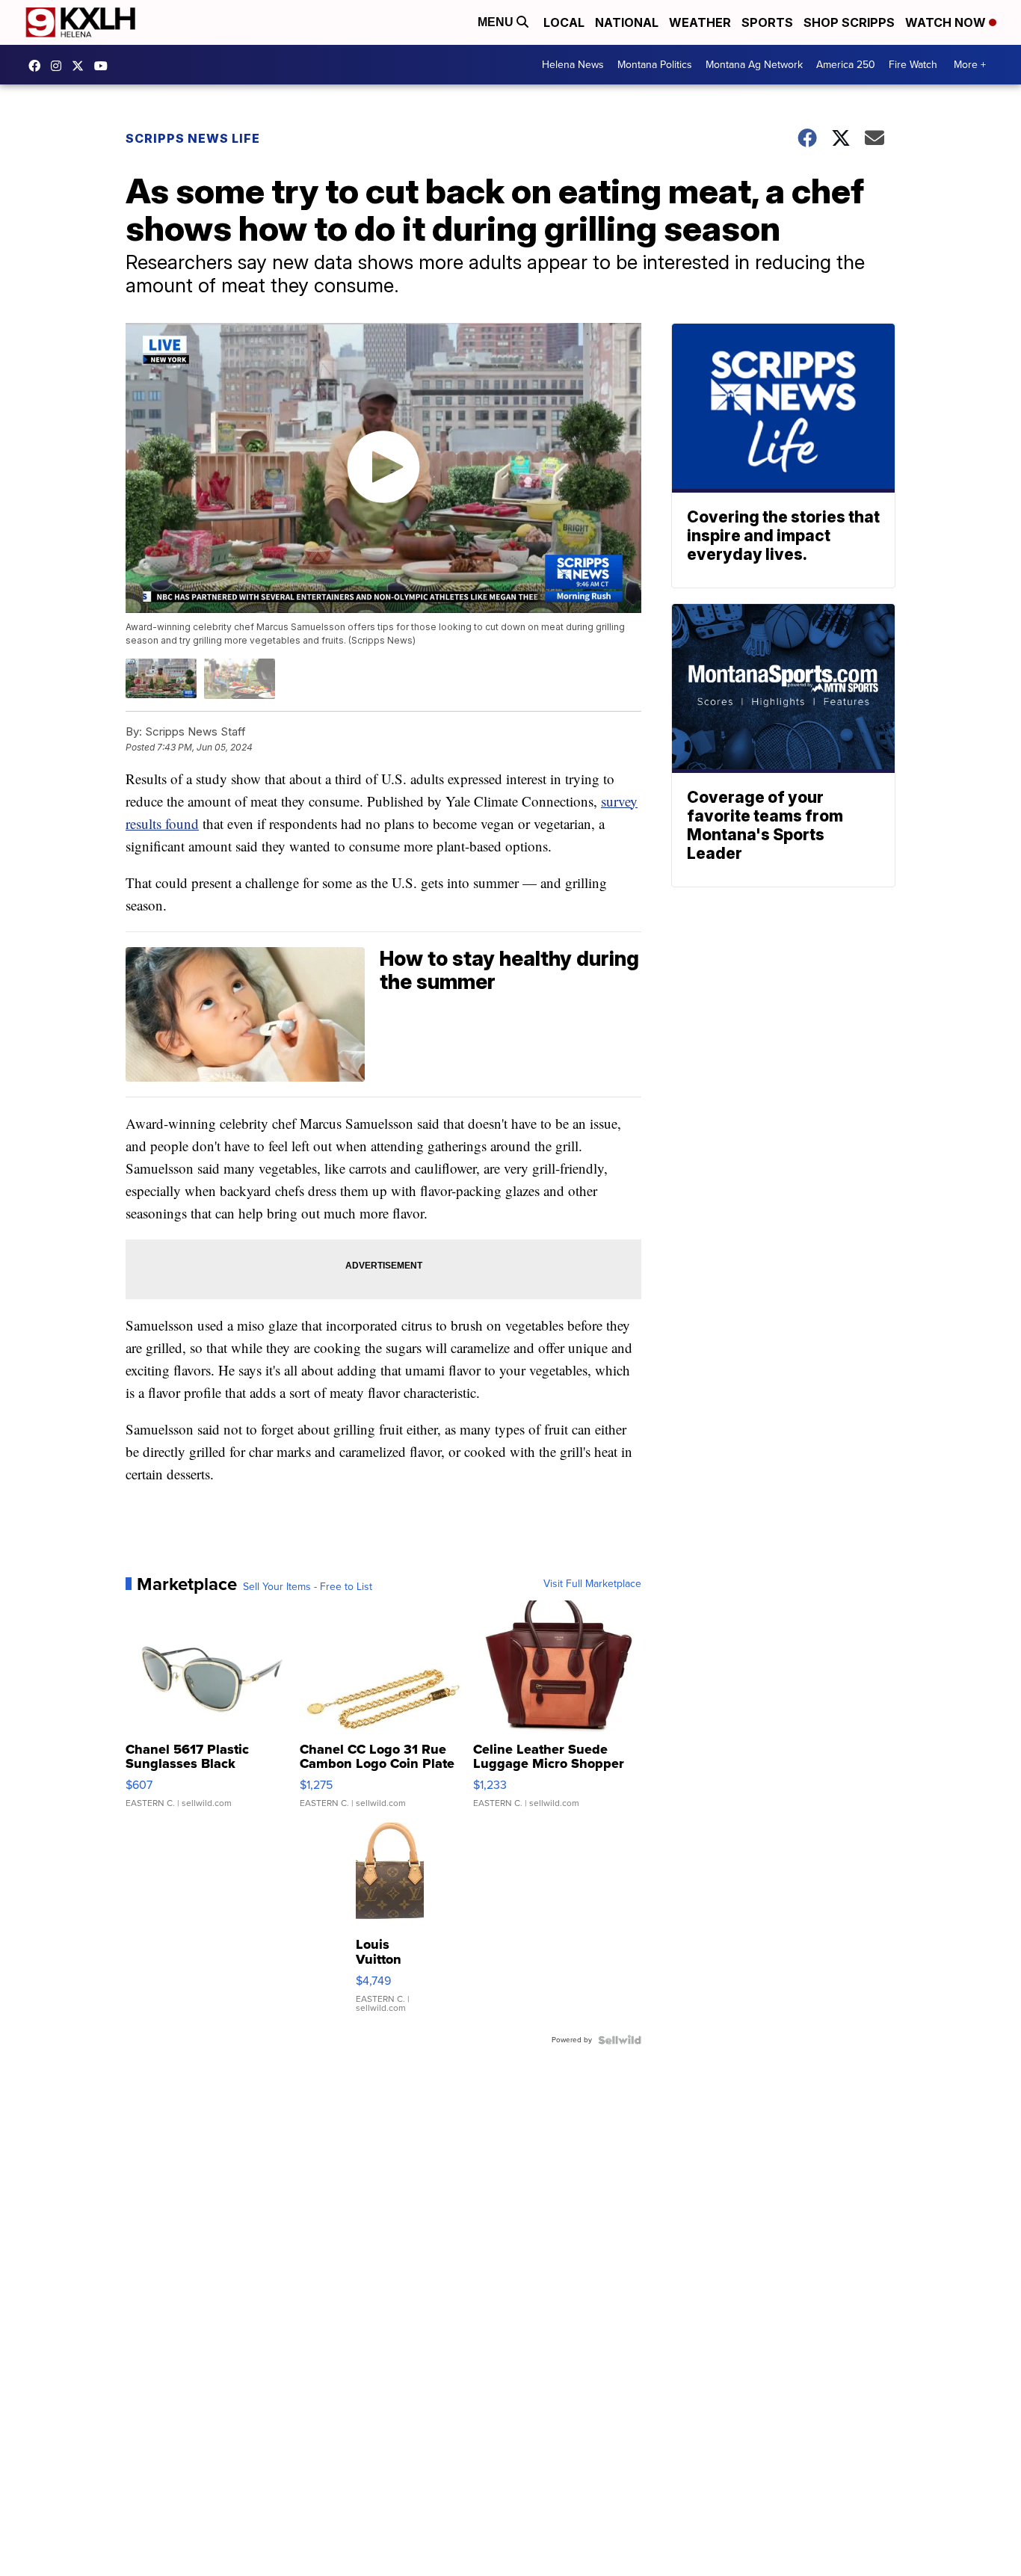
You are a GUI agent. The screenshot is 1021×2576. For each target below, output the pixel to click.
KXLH (81, 66)
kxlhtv (38, 66)
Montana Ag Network (754, 65)
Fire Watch (913, 65)
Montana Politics (655, 65)
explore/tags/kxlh (60, 66)
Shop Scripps (849, 22)
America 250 (846, 65)
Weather (700, 22)
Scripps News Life (193, 138)
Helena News (573, 65)
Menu (497, 22)
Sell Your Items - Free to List (308, 1587)
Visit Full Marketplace (592, 1584)
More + (970, 65)
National (627, 22)
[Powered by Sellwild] (620, 2040)
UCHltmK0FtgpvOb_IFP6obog (105, 66)
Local (564, 22)
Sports (767, 22)
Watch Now (947, 22)
